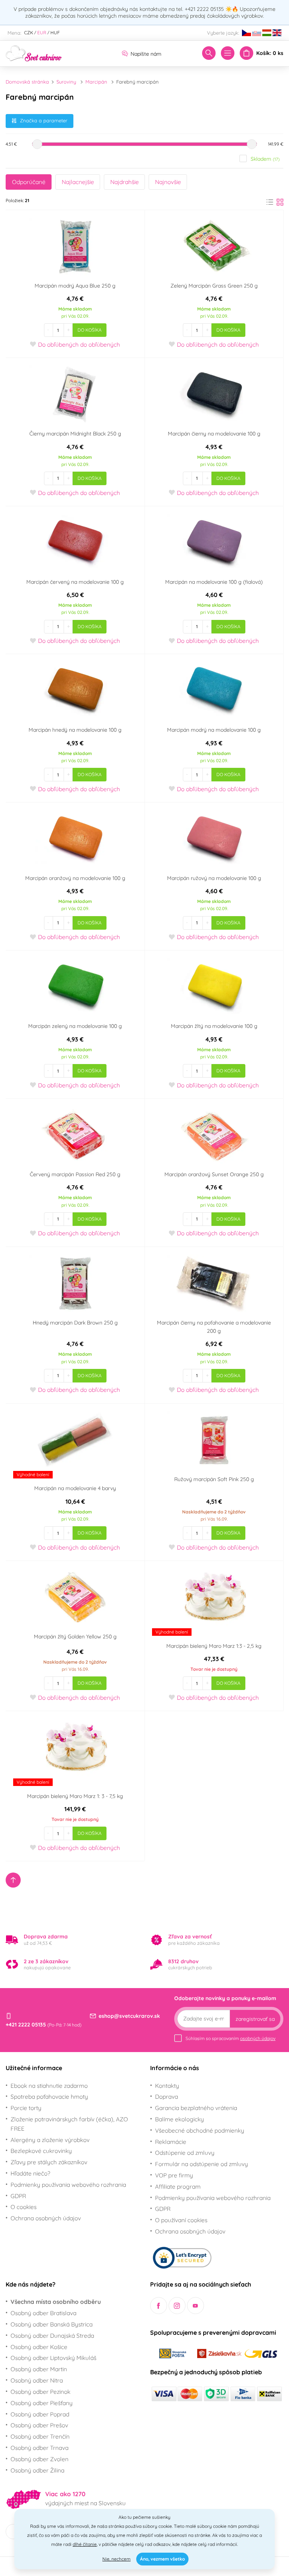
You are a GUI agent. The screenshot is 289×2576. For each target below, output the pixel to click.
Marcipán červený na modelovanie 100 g (75, 582)
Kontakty (167, 2086)
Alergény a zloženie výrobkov (50, 2140)
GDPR (18, 2196)
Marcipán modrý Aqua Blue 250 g (75, 286)
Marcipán (96, 82)
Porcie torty (26, 2108)
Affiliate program (178, 2186)
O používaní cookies (181, 2220)
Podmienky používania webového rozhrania (68, 2185)
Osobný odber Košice (39, 2347)
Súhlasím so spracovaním (230, 2038)
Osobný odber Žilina (37, 2470)
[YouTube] (195, 2306)
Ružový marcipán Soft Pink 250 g (214, 1479)
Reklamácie (171, 2142)
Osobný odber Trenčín (40, 2436)
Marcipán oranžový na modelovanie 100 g (75, 878)
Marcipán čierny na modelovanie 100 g (214, 434)
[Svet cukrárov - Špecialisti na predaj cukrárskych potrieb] (34, 53)
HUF (55, 33)
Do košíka (90, 330)
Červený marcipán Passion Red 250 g (75, 1174)
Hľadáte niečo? (30, 2173)
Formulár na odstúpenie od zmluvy (202, 2164)
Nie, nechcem (116, 2559)
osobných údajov (258, 2038)
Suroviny (66, 82)
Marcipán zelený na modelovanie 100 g (75, 1026)
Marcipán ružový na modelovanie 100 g (214, 878)
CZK (29, 33)
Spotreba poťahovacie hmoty (49, 2096)
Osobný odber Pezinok (40, 2392)
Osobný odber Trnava (40, 2448)
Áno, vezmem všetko (162, 2559)
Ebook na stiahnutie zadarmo (49, 2086)
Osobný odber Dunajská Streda (52, 2335)
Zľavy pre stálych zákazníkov (49, 2162)
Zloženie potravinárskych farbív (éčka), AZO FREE (69, 2124)
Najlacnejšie (78, 182)
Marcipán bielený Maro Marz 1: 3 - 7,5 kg (75, 1796)
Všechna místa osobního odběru (56, 2302)
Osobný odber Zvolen (40, 2459)
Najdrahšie (125, 182)
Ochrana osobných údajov (46, 2218)
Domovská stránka (27, 82)
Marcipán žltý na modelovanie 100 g (214, 1026)
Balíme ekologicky (179, 2119)
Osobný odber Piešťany (42, 2403)
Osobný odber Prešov (39, 2425)
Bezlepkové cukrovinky (41, 2151)
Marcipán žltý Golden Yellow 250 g (75, 1637)
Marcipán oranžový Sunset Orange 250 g (214, 1174)
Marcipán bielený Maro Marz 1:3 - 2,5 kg (214, 1646)
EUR (42, 33)
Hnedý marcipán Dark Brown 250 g (75, 1323)
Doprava (167, 2096)
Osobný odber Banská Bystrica (52, 2324)
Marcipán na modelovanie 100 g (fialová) (214, 582)
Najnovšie (168, 182)
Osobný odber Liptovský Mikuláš (53, 2358)
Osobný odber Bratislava (43, 2313)
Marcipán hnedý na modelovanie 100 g (75, 730)
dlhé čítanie (85, 2544)
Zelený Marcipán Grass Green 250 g (214, 286)
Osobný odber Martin (39, 2369)
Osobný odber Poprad (40, 2414)
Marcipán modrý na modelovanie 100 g (214, 730)
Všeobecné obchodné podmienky (200, 2130)
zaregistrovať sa (255, 2019)
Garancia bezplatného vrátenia (196, 2108)
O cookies (24, 2207)
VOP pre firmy (174, 2175)
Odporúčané (29, 182)
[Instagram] (177, 2306)
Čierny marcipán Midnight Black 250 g (75, 434)
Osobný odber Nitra (37, 2380)
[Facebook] (159, 2306)
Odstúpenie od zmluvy (185, 2153)
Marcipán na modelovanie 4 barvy (75, 1488)
